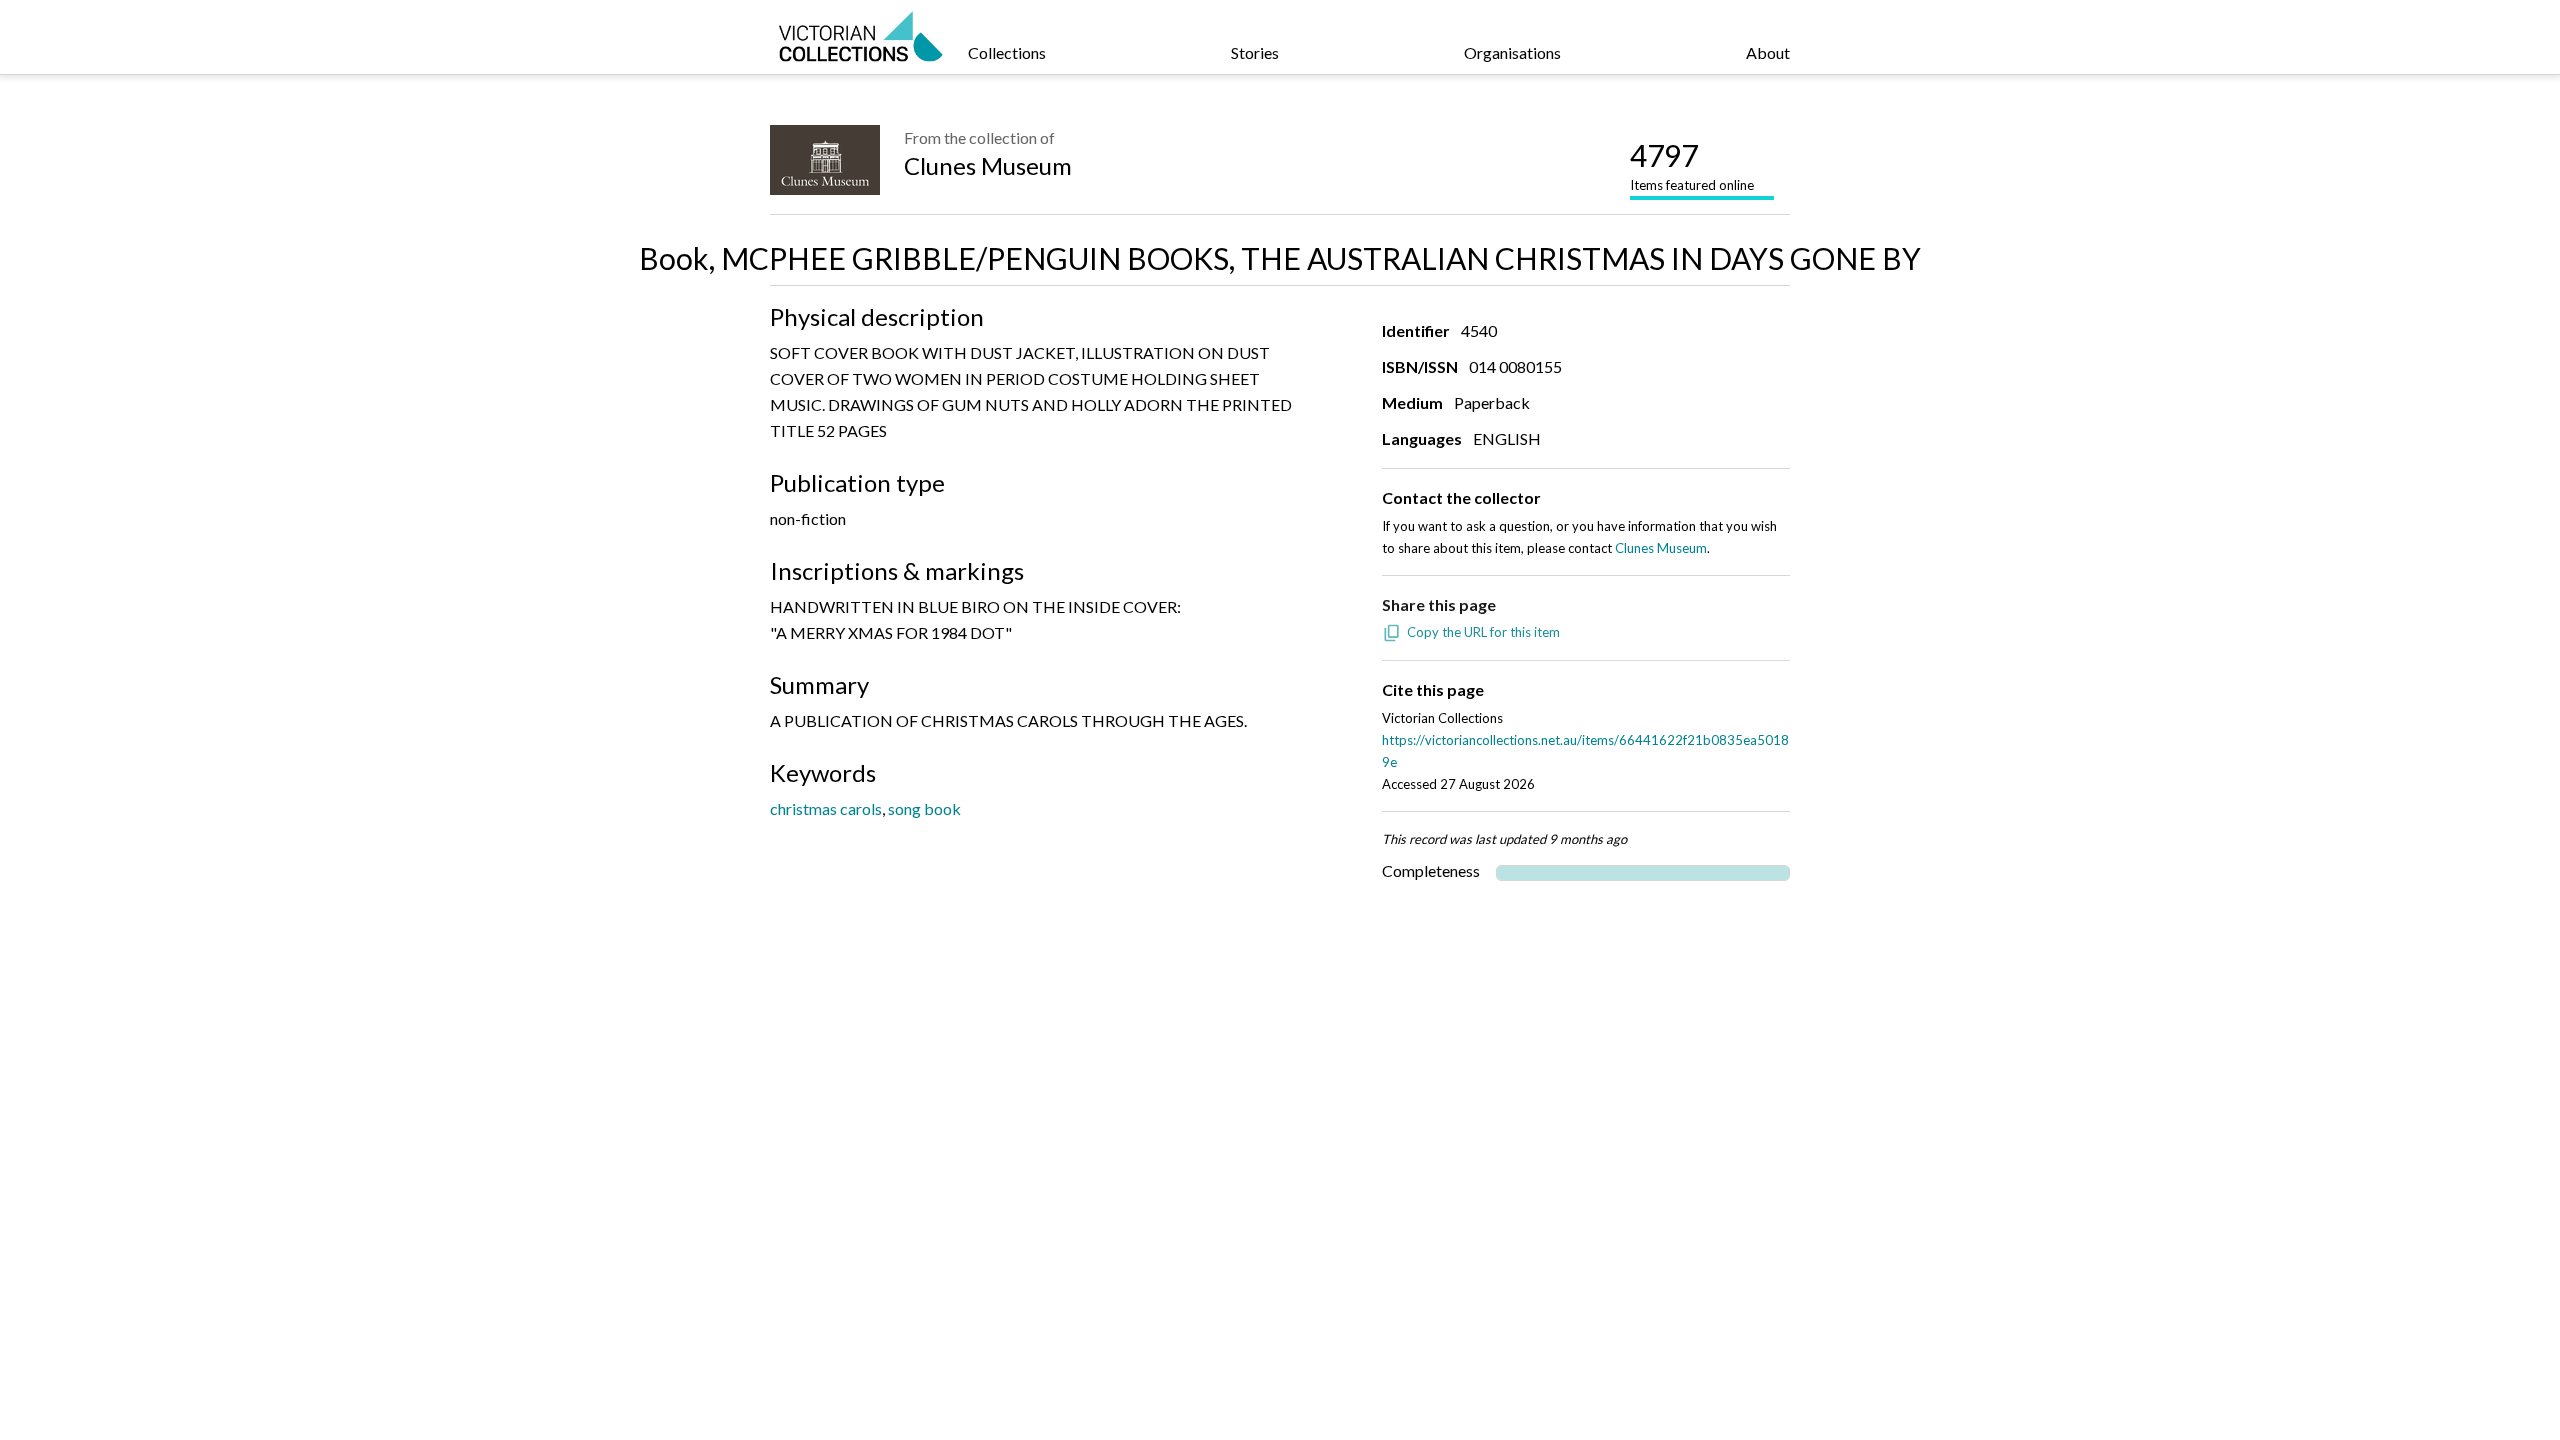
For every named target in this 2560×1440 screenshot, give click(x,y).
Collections (1007, 52)
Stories (1255, 52)
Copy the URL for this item (1483, 632)
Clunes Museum (988, 165)
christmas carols (826, 808)
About (1768, 52)
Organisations (1512, 52)
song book (924, 808)
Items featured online (1692, 165)
